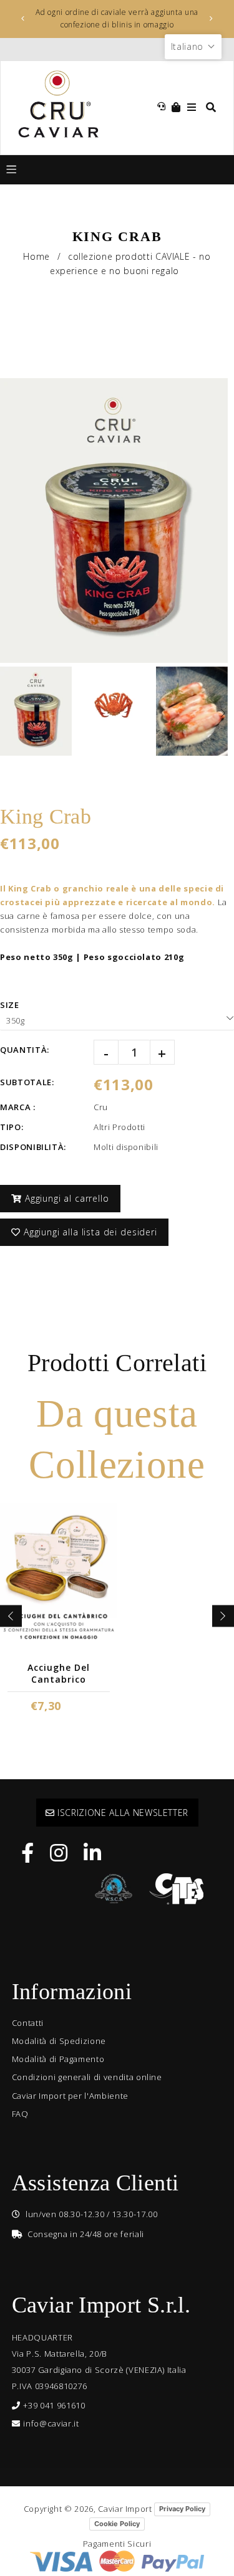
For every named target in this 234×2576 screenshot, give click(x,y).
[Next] (212, 19)
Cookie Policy (117, 2524)
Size (10, 1005)
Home (37, 256)
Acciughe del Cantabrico (59, 1673)
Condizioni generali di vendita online (87, 2077)
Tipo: (12, 1127)
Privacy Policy (182, 2509)
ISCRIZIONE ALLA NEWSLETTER (122, 1813)
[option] (117, 19)
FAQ (20, 2114)
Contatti (28, 2023)
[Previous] (23, 19)
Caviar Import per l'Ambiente (70, 2096)
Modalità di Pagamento (58, 2059)
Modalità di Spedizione (59, 2041)
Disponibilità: (33, 1147)
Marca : (18, 1107)
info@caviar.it (51, 2423)
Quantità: (25, 1050)
